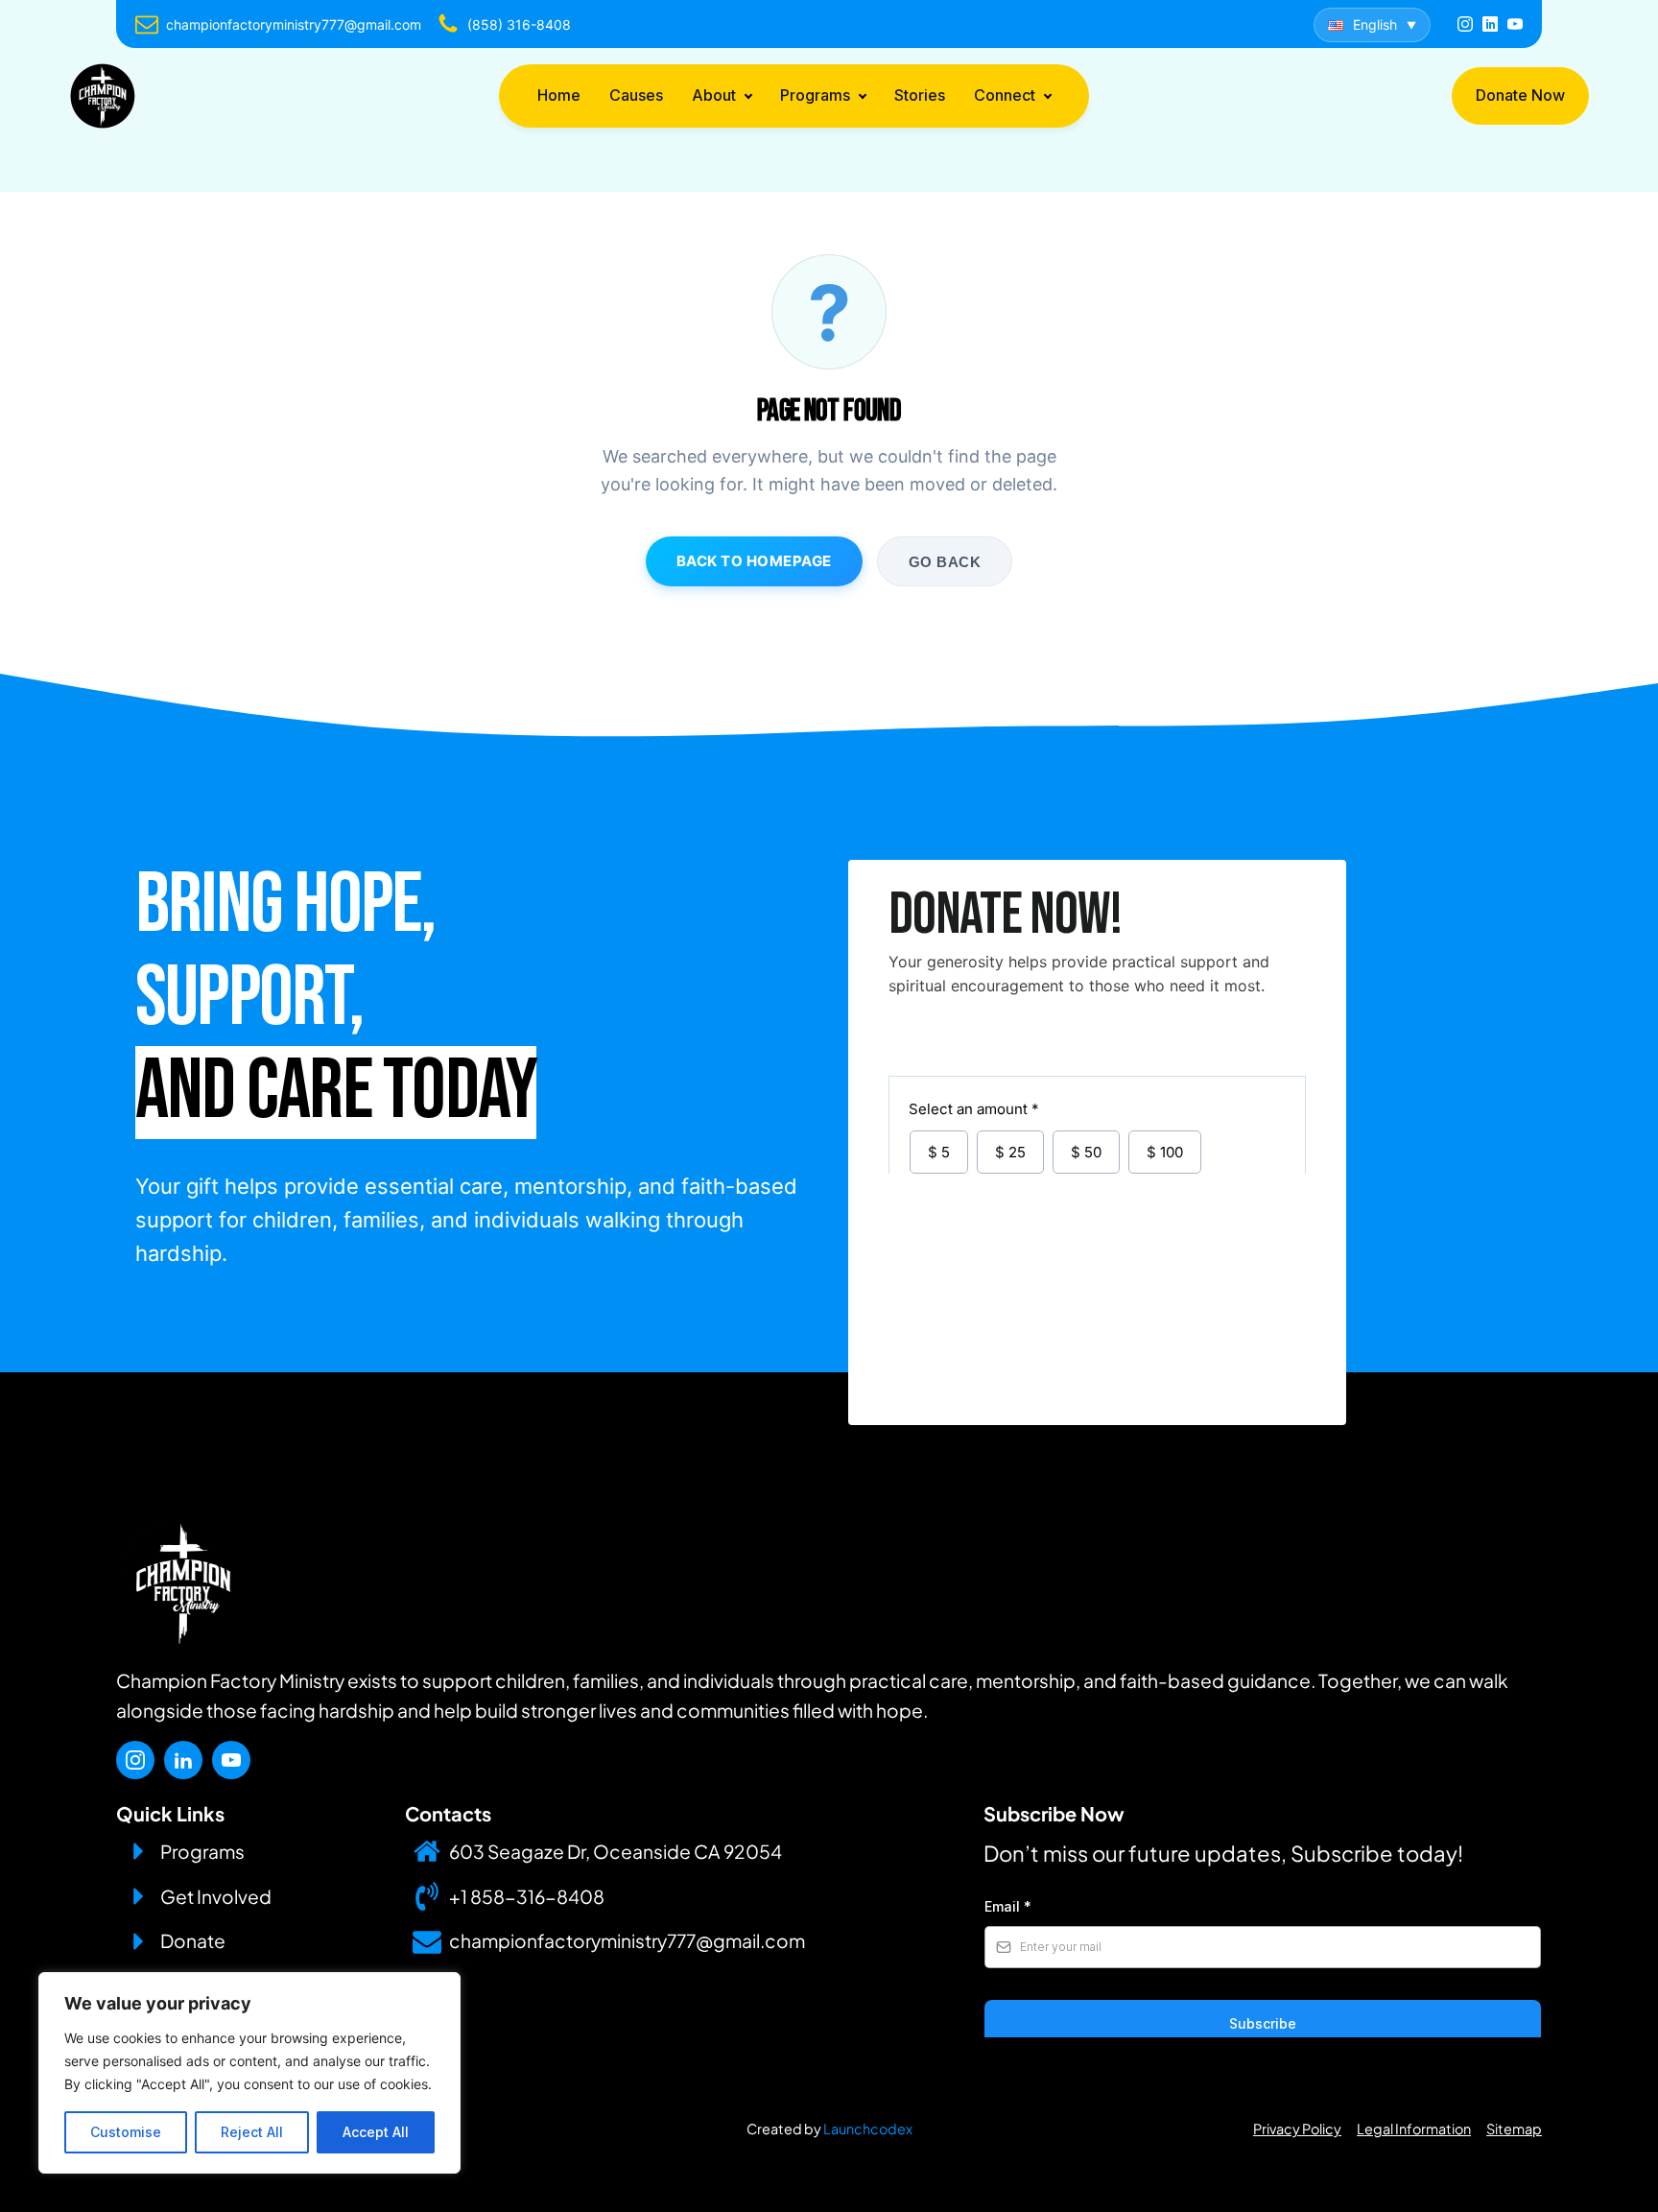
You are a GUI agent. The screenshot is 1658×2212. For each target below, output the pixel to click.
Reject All (252, 2132)
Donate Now (1520, 95)
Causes (636, 95)
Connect (1005, 95)
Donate (193, 1940)
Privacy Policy (1297, 2129)
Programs (815, 95)
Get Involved (216, 1896)
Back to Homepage (754, 561)
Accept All (376, 2132)
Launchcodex (868, 2129)
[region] (249, 2073)
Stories (920, 95)
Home (559, 95)
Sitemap (1514, 2129)
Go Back (945, 562)
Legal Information (1414, 2129)
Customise (126, 2132)
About (714, 95)
